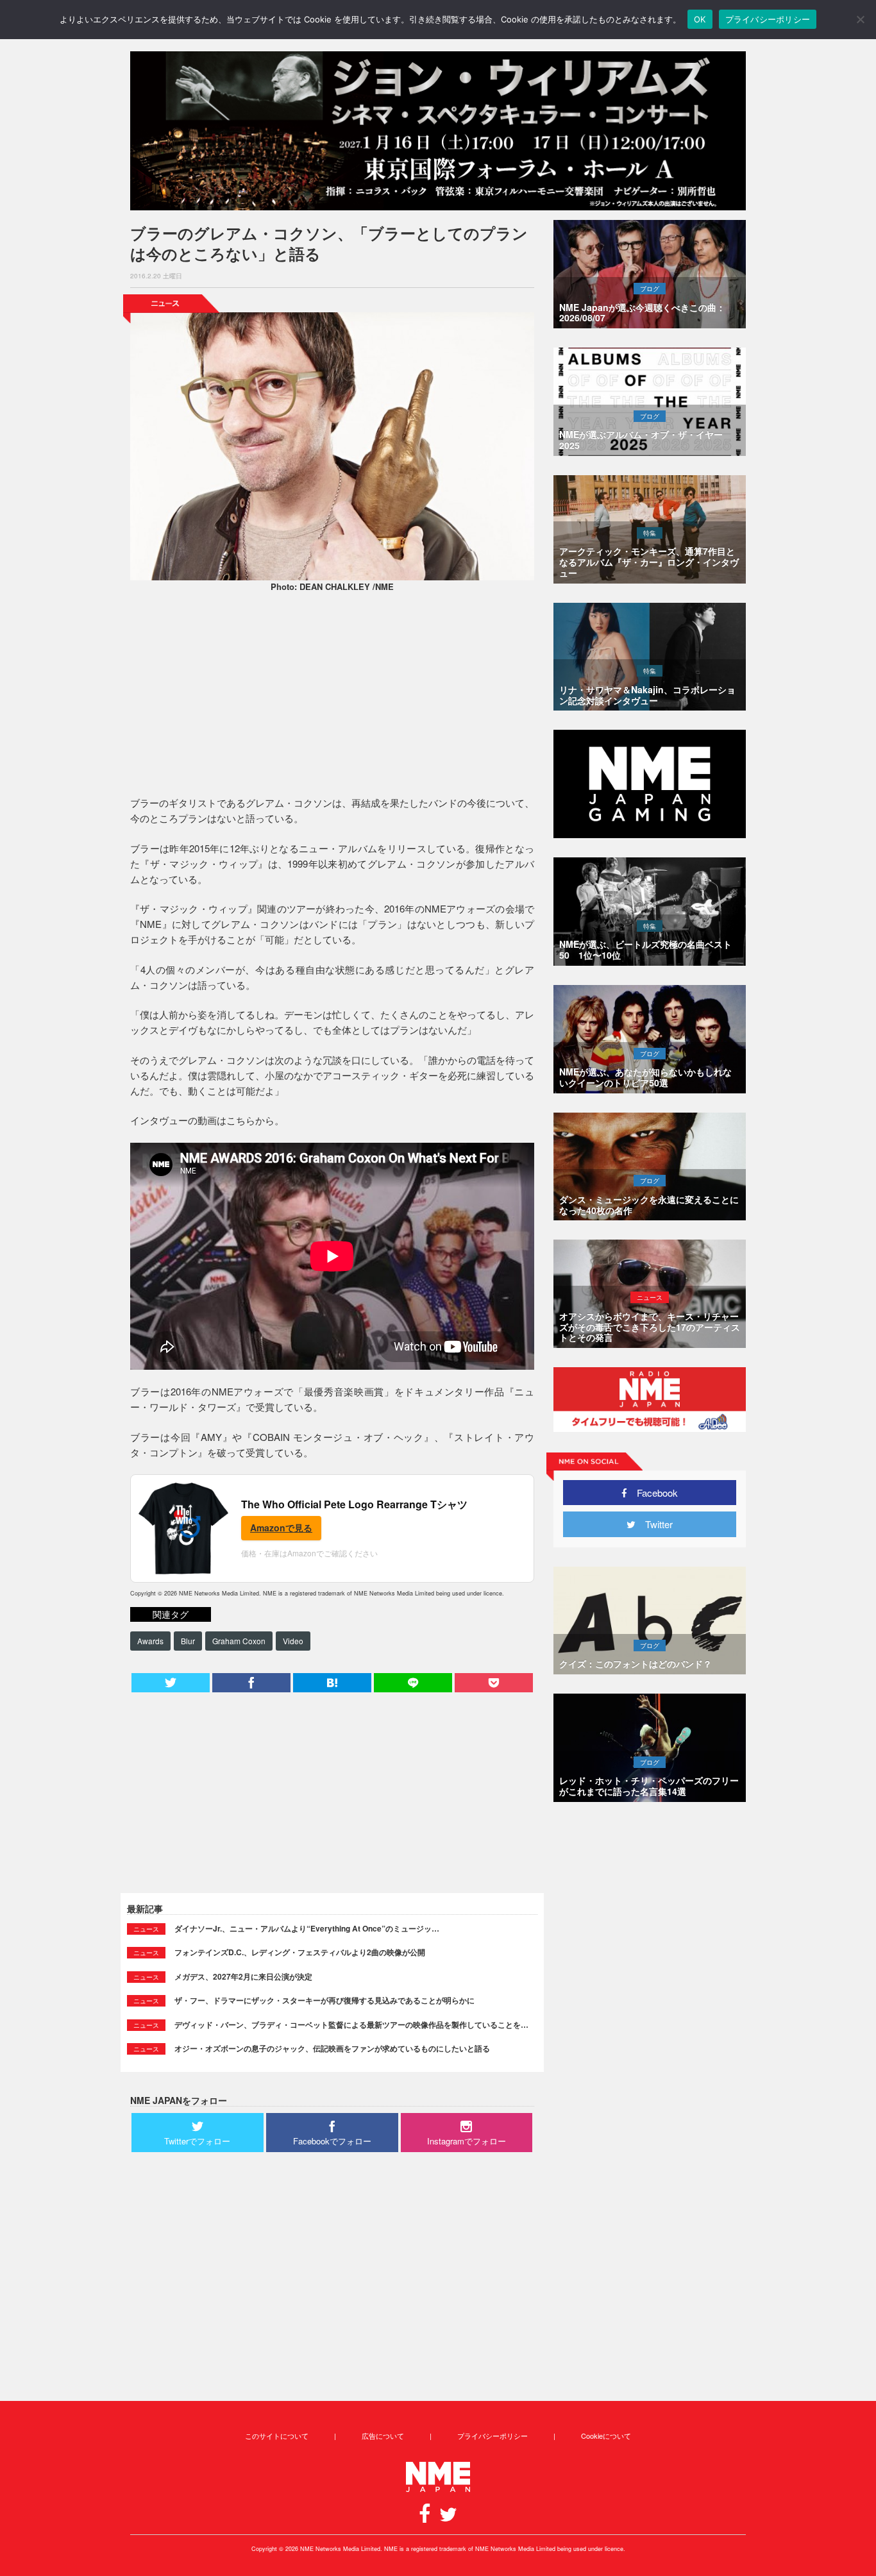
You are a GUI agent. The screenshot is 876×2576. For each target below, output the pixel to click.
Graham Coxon (239, 1641)
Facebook (653, 1493)
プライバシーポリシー (493, 2436)
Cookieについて (606, 2436)
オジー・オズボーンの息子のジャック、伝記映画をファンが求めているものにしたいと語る (332, 2048)
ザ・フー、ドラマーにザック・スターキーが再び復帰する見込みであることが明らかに (324, 2000)
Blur (188, 1641)
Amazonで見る (281, 1528)
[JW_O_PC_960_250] (438, 131)
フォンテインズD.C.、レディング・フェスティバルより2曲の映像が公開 (300, 1952)
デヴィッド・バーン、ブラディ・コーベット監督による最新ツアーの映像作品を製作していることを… (351, 2025)
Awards (150, 1641)
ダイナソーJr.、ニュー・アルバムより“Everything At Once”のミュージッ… (307, 1928)
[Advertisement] (332, 696)
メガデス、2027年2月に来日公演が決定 (243, 1976)
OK (700, 19)
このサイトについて (277, 2436)
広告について (383, 2436)
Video (293, 1641)
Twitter (654, 1524)
